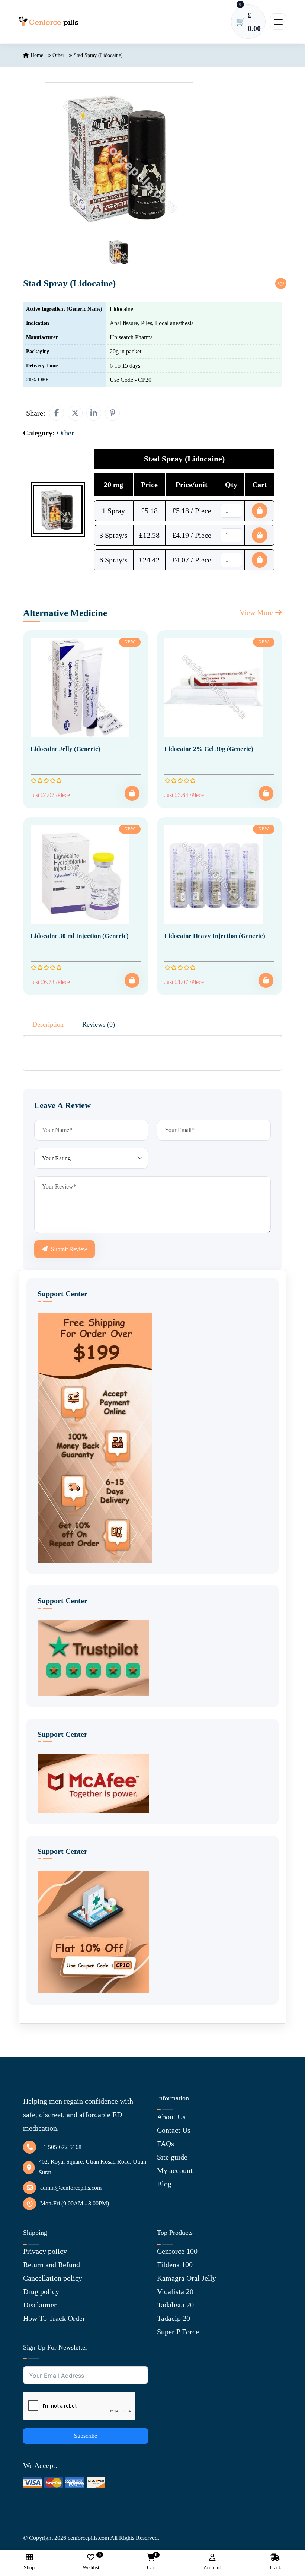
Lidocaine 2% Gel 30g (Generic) (209, 749)
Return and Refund (52, 2265)
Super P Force (178, 2332)
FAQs (166, 2144)
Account (212, 2568)
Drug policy (41, 2291)
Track (275, 2568)
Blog (164, 2184)
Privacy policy (45, 2251)
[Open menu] (278, 22)
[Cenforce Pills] (48, 22)
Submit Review (68, 1249)
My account (175, 2170)
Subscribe (86, 2436)
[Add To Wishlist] (281, 283)
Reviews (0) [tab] (99, 1024)
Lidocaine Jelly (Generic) (65, 749)
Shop (29, 2568)
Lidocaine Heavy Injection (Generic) (215, 936)
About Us (171, 2117)
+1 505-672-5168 (61, 2147)
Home (36, 55)
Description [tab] (48, 1024)
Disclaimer (40, 2305)
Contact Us (174, 2130)
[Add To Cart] (132, 793)
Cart (151, 2562)
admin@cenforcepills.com (71, 2188)
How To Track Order (54, 2318)
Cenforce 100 (177, 2251)
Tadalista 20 (175, 2305)
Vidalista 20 (175, 2291)
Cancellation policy (53, 2278)
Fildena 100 (175, 2265)
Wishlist (91, 2562)
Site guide (172, 2157)
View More (257, 612)
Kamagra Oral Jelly (187, 2278)
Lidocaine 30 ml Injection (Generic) (80, 936)
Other (58, 55)
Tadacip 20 (174, 2318)
